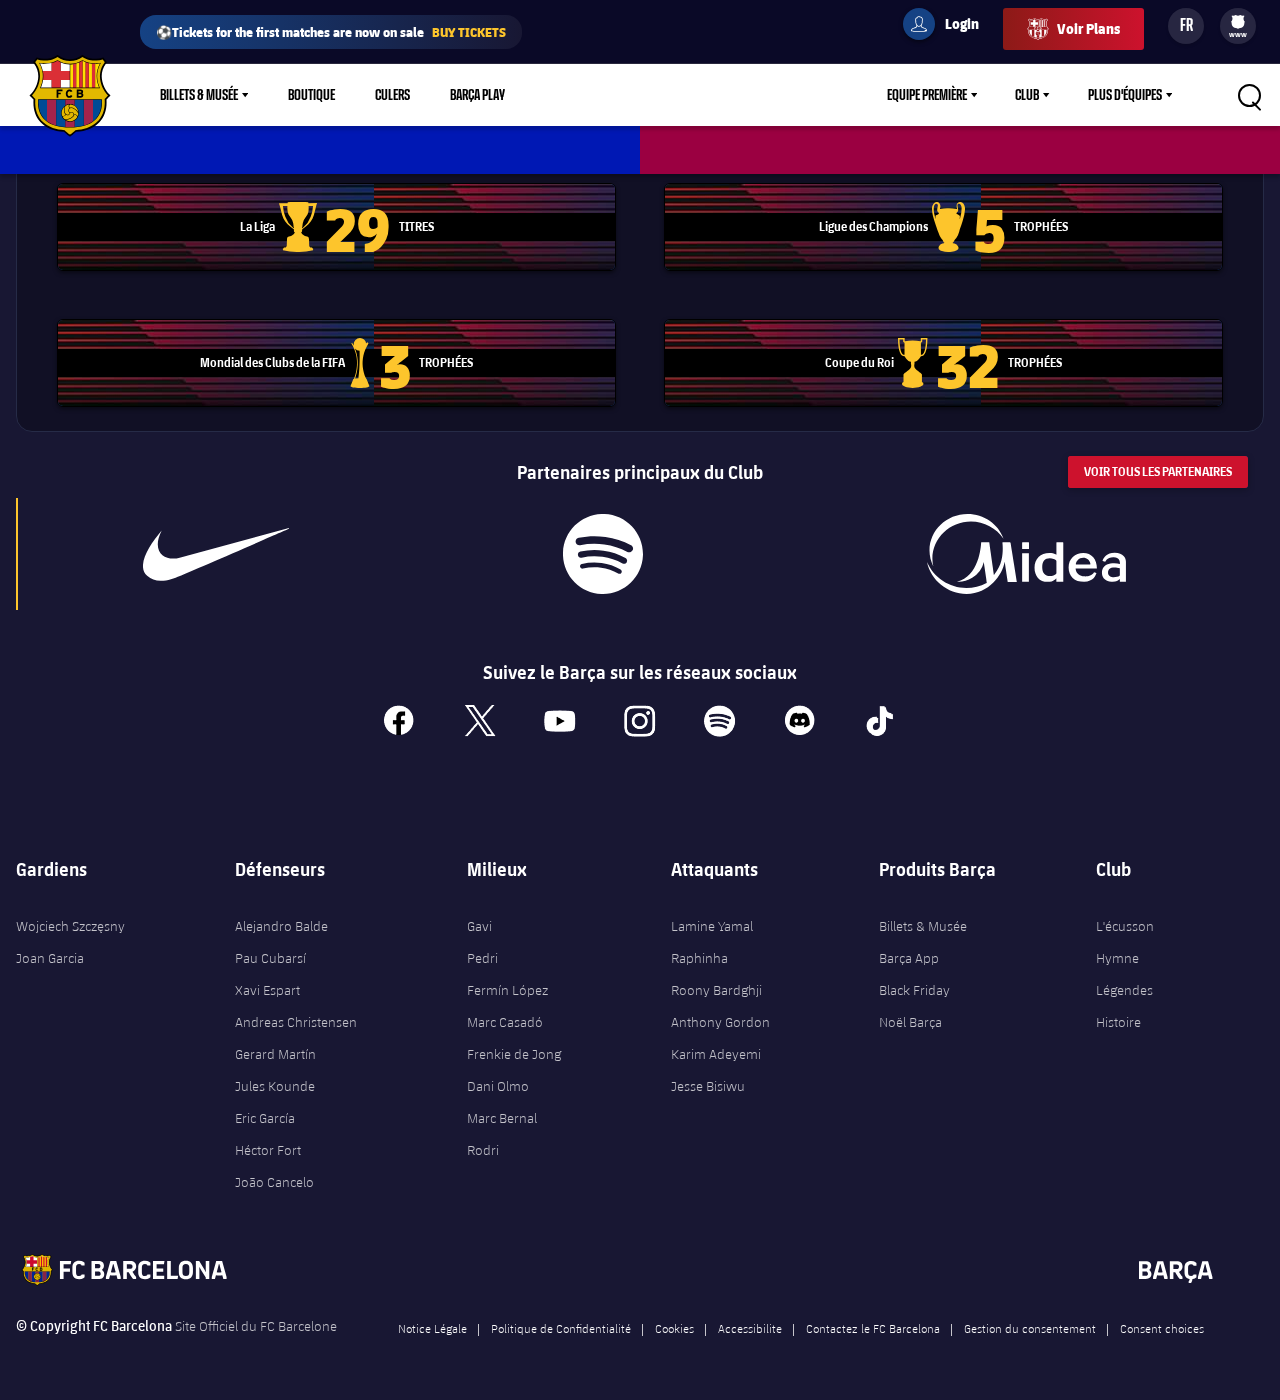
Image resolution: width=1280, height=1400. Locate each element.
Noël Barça (910, 1022)
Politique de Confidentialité (561, 1328)
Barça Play (477, 95)
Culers (392, 95)
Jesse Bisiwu (708, 1086)
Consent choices (1162, 1328)
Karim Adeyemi (716, 1054)
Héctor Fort (268, 1150)
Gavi (479, 926)
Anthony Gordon (720, 1022)
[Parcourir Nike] (216, 554)
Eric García (265, 1118)
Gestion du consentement (1030, 1328)
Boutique (311, 95)
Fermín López (507, 990)
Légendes (1124, 990)
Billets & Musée (199, 95)
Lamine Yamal (712, 926)
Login (949, 27)
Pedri (482, 958)
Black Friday (914, 990)
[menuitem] (1238, 22)
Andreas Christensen (296, 1022)
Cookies (674, 1328)
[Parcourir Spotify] (603, 554)
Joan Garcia (50, 958)
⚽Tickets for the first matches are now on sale (331, 31)
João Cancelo (274, 1182)
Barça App (909, 958)
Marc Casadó (505, 1022)
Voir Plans (1088, 28)
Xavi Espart (267, 990)
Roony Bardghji (716, 990)
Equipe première (927, 95)
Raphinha (699, 958)
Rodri (483, 1150)
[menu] (1238, 26)
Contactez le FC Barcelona (873, 1328)
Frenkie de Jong (514, 1054)
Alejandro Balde (281, 926)
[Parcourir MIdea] (1027, 554)
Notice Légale (432, 1328)
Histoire (1118, 1022)
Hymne (1117, 958)
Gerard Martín (275, 1054)
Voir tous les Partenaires (1158, 471)
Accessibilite (750, 1328)
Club (1027, 95)
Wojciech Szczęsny (70, 926)
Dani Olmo (498, 1086)
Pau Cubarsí (270, 958)
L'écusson (1125, 926)
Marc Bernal (502, 1118)
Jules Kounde (275, 1086)
